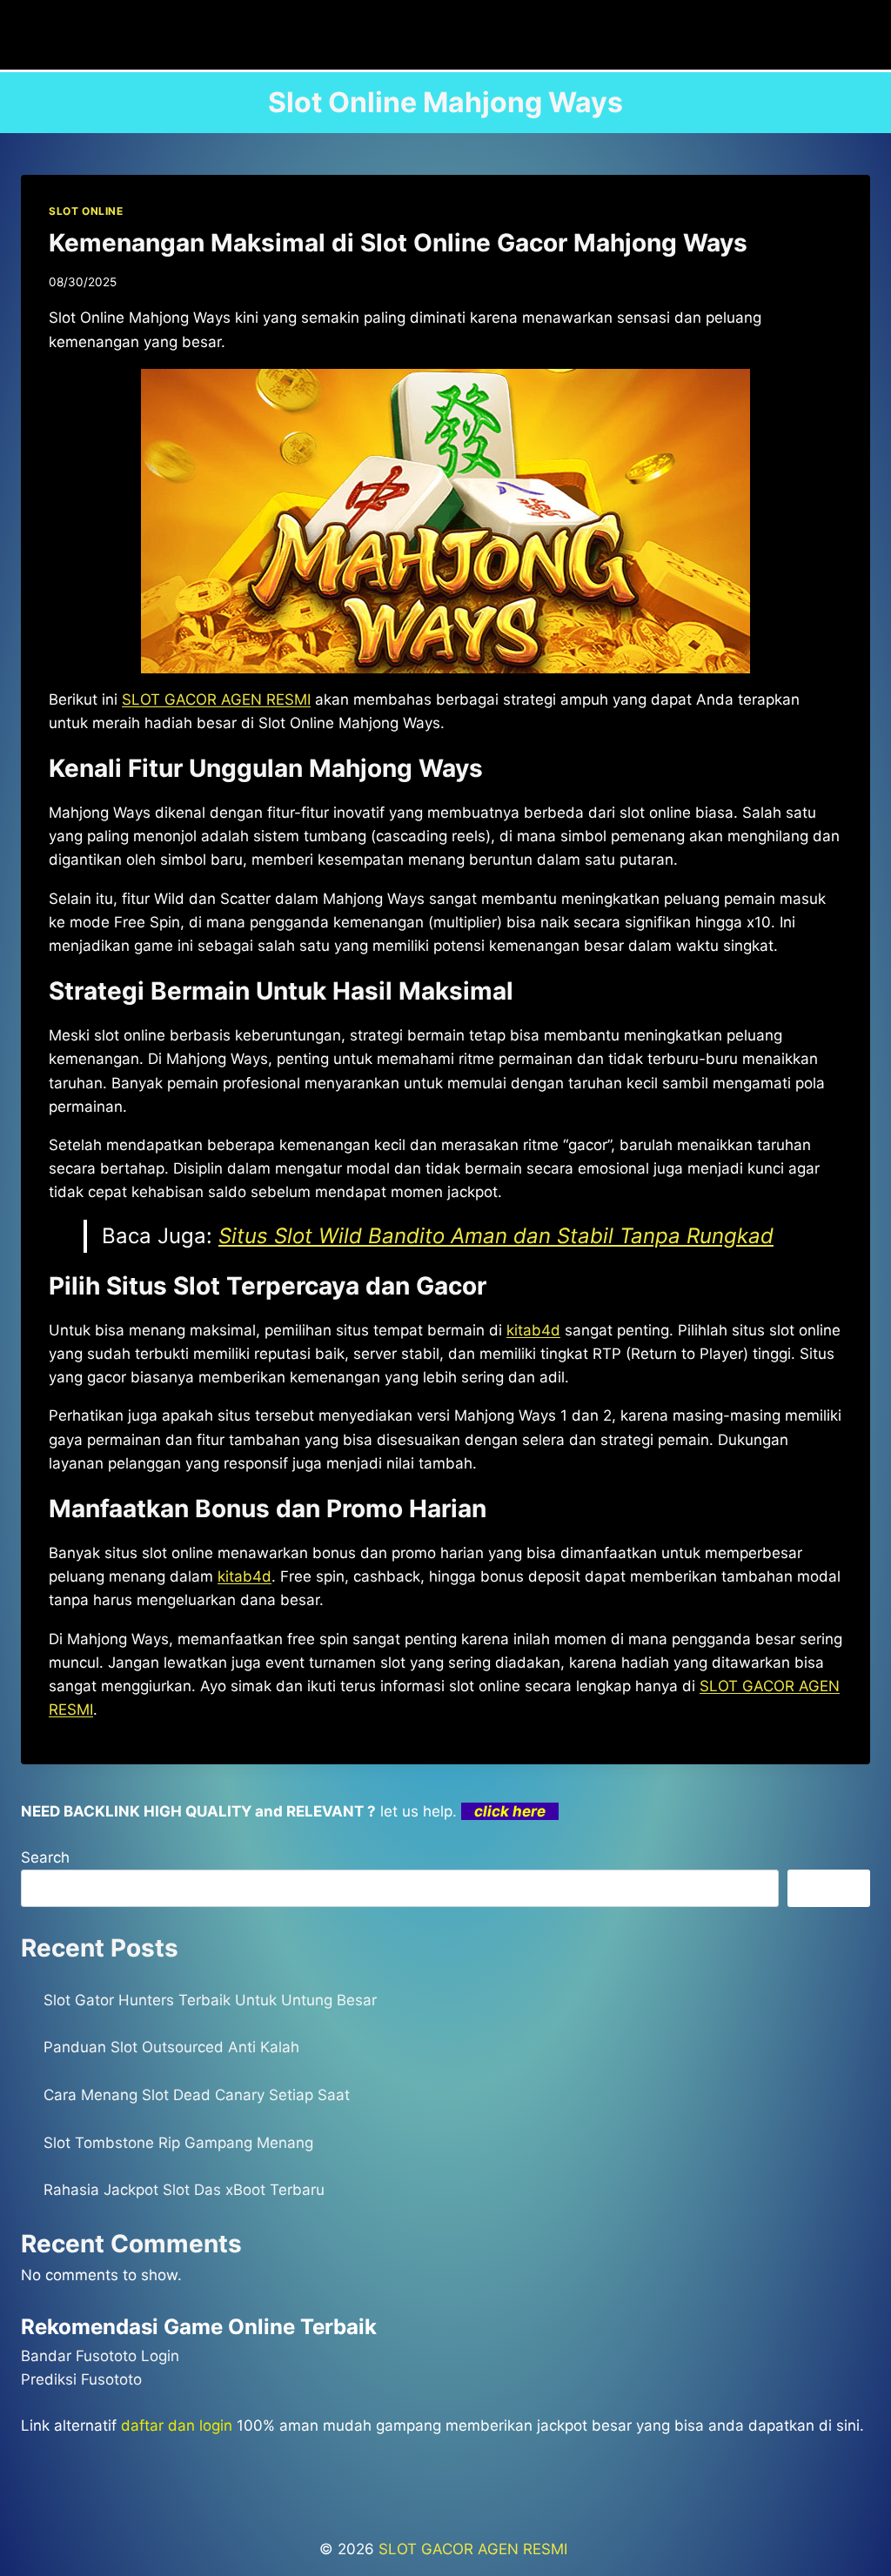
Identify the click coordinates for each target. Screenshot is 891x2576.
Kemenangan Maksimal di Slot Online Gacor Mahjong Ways (398, 243)
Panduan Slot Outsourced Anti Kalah (171, 2047)
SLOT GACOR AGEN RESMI (475, 2549)
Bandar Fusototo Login (100, 2356)
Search (45, 1857)
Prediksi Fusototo (81, 2379)
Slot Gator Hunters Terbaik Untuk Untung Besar (210, 2000)
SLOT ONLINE (86, 211)
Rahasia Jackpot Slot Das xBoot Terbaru (184, 2190)
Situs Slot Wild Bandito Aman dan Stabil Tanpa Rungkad (496, 1236)
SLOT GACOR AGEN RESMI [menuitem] (216, 699)
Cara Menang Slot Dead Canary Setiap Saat (197, 2095)
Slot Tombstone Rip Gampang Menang (178, 2143)
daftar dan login (177, 2425)
